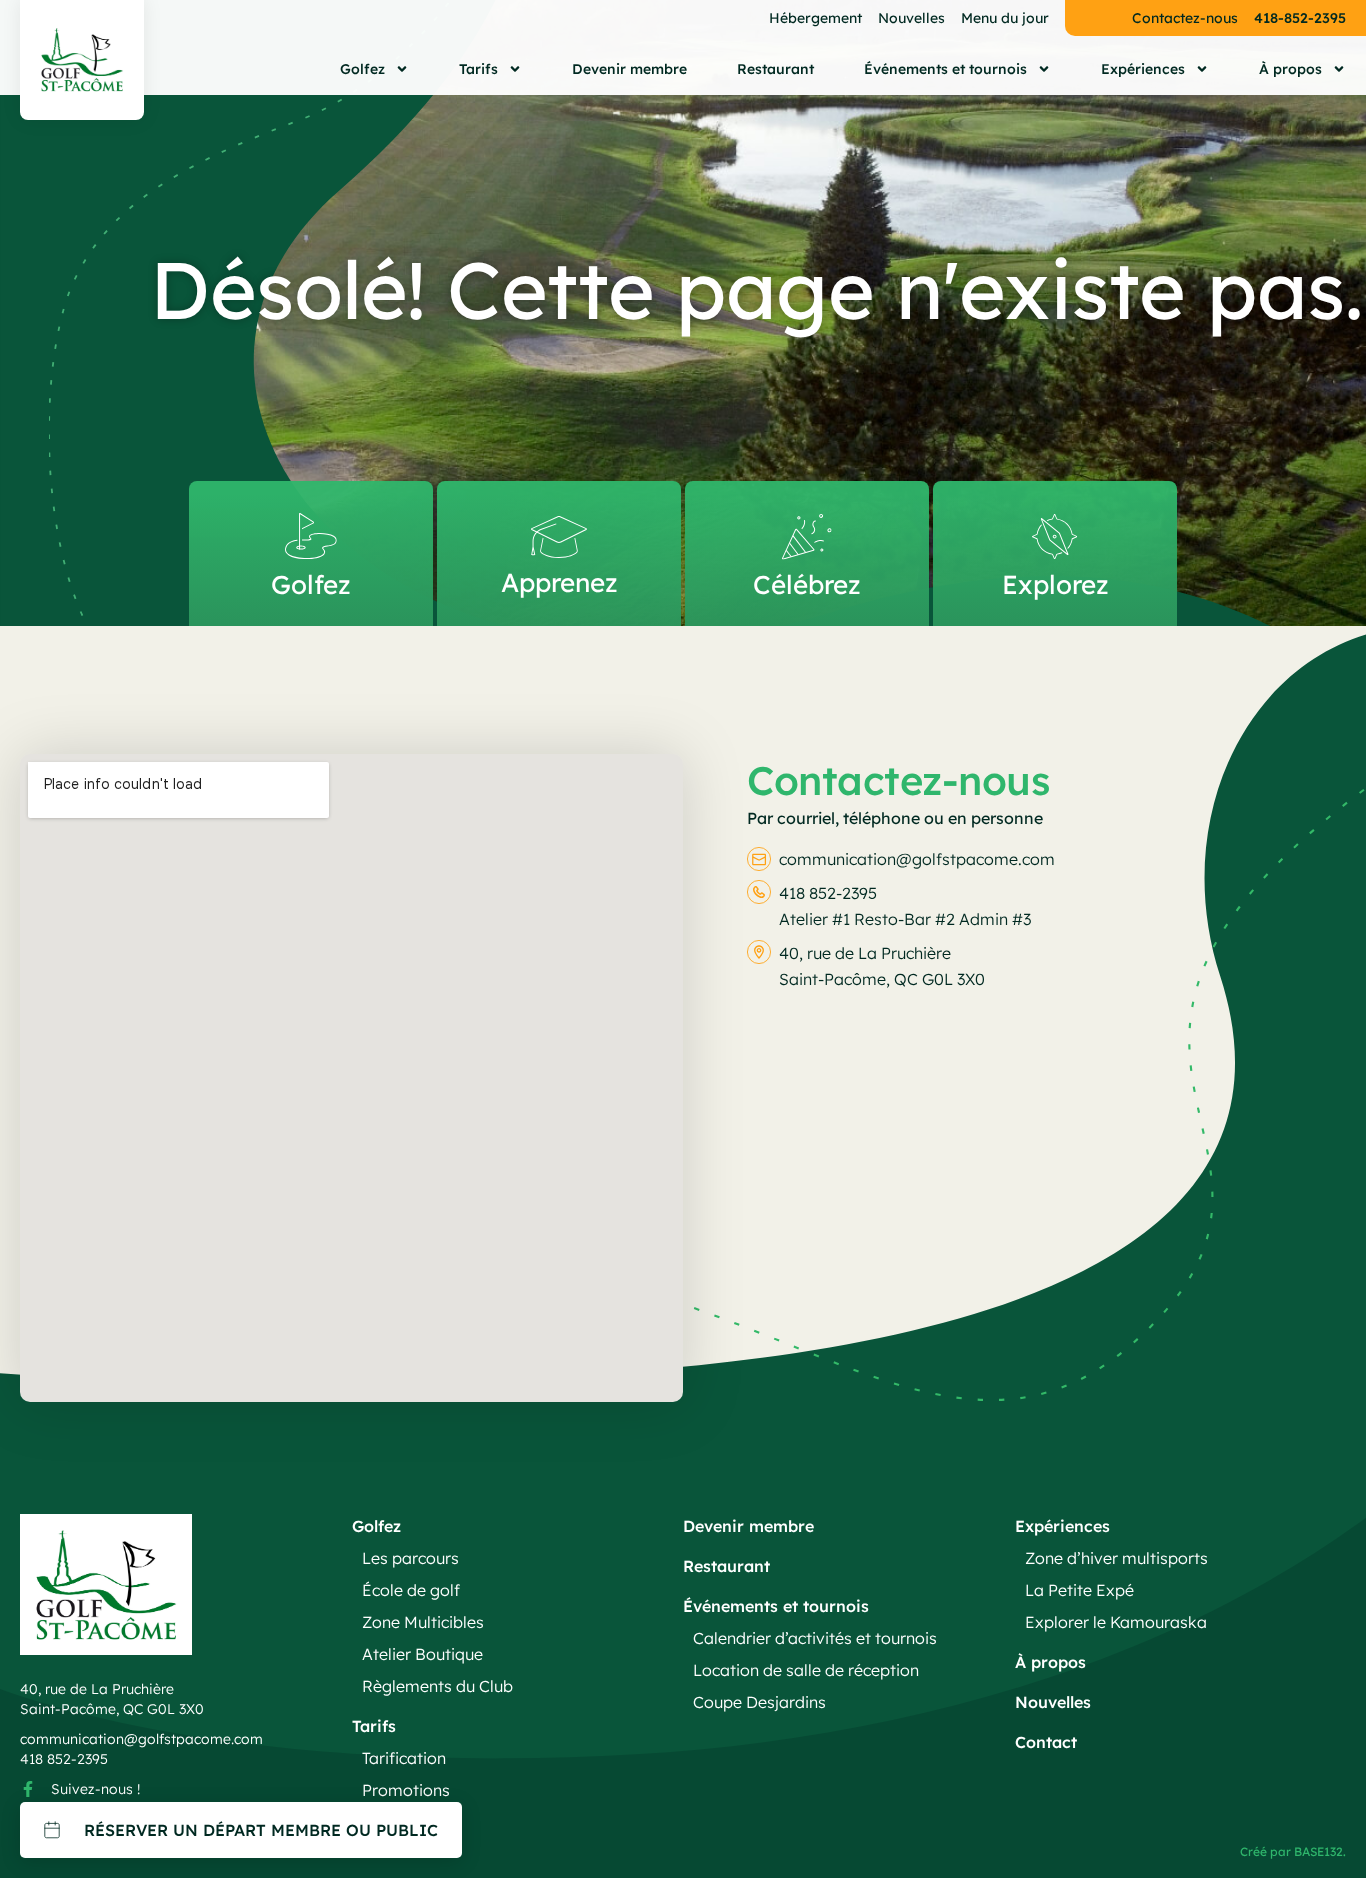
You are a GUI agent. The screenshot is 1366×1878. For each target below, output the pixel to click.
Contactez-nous (1185, 18)
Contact (1046, 1742)
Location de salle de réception (806, 1670)
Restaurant (775, 69)
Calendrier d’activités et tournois (815, 1638)
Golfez (362, 69)
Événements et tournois (945, 69)
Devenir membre (629, 69)
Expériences (1143, 69)
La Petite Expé (1079, 1590)
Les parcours (410, 1558)
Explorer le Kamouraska (1116, 1622)
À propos (1290, 69)
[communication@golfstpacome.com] (759, 859)
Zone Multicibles (423, 1622)
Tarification (404, 1758)
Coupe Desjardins (759, 1702)
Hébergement (815, 18)
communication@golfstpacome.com (917, 859)
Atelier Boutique (422, 1654)
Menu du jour (1005, 18)
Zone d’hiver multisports (1116, 1558)
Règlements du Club (437, 1686)
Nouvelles (911, 18)
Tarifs (478, 69)
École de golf (411, 1590)
